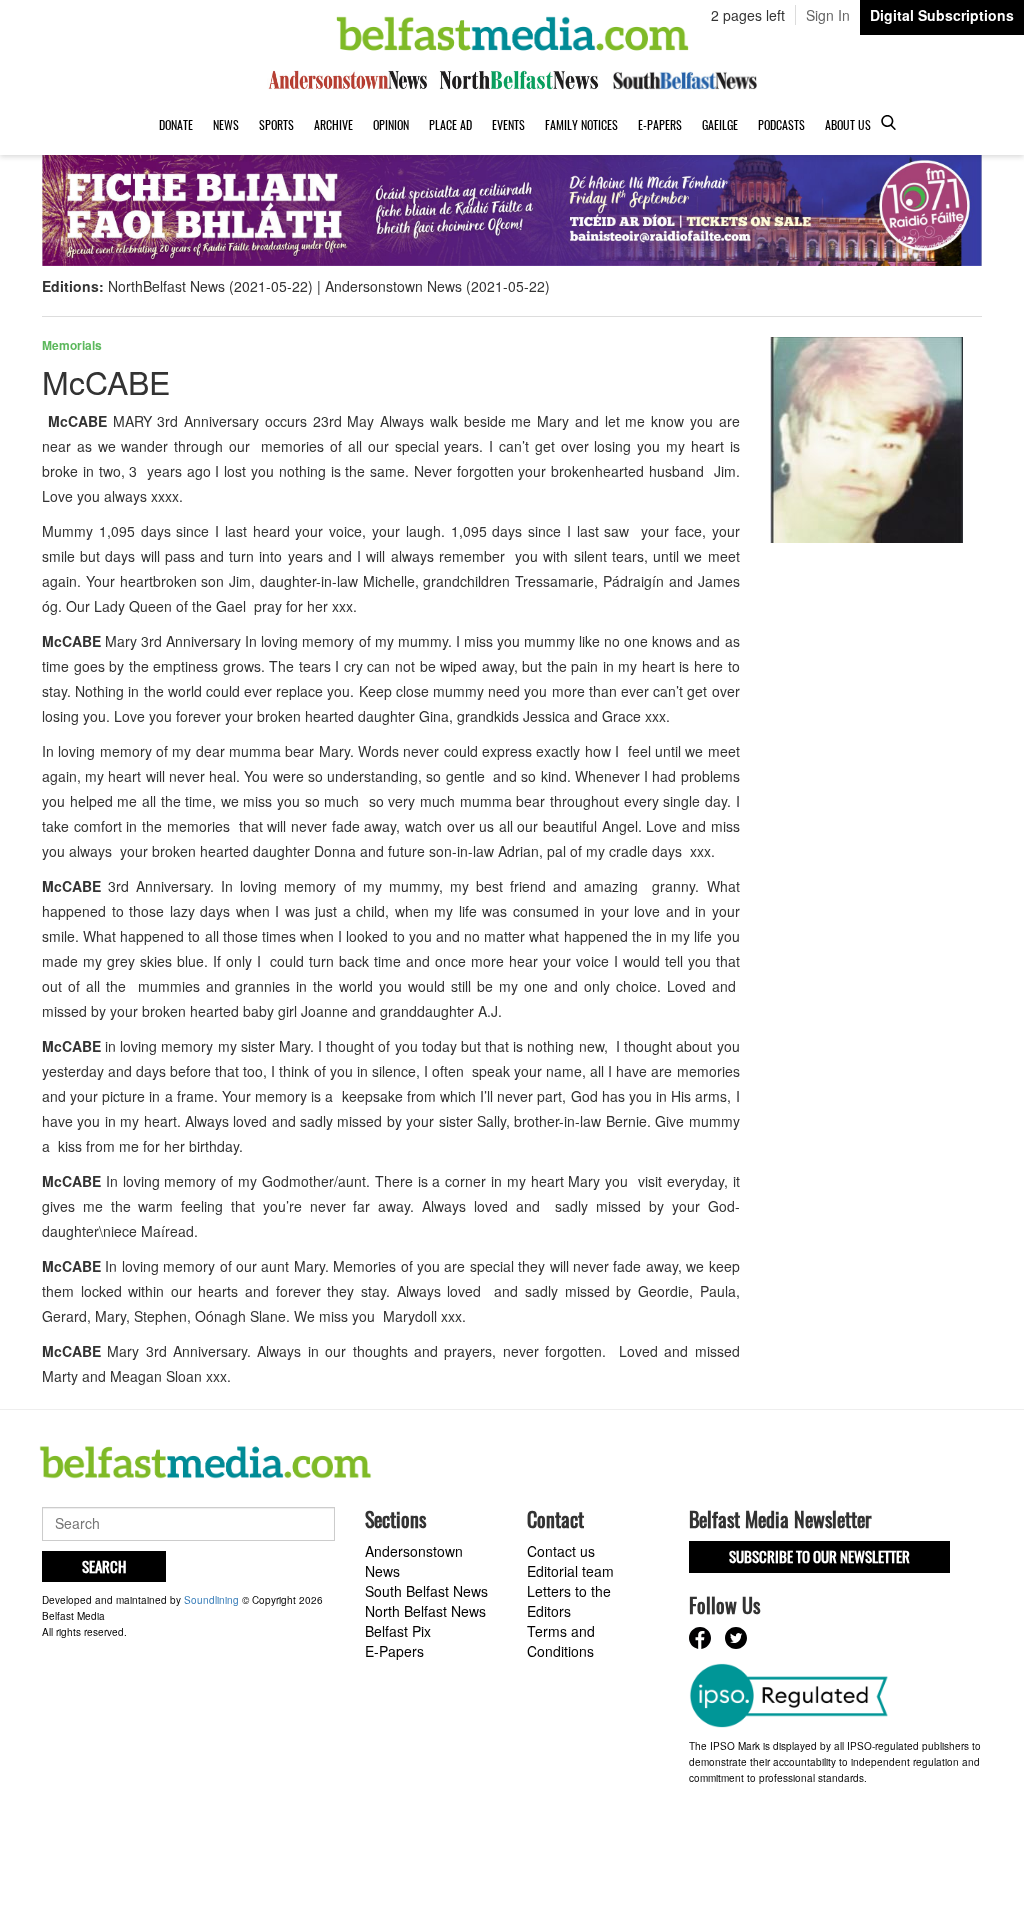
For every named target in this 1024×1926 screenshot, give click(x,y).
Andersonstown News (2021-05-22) (437, 286)
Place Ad (450, 124)
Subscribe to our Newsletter (819, 1556)
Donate (176, 124)
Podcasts (781, 124)
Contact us (561, 1551)
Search (104, 1566)
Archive (333, 124)
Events (508, 124)
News (226, 124)
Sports (276, 124)
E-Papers (660, 124)
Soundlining (211, 1600)
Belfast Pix (398, 1631)
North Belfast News (425, 1611)
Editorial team (570, 1571)
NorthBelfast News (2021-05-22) (210, 286)
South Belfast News (426, 1591)
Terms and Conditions (561, 1641)
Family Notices (581, 124)
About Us (848, 124)
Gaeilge (720, 124)
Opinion (391, 124)
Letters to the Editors (569, 1601)
